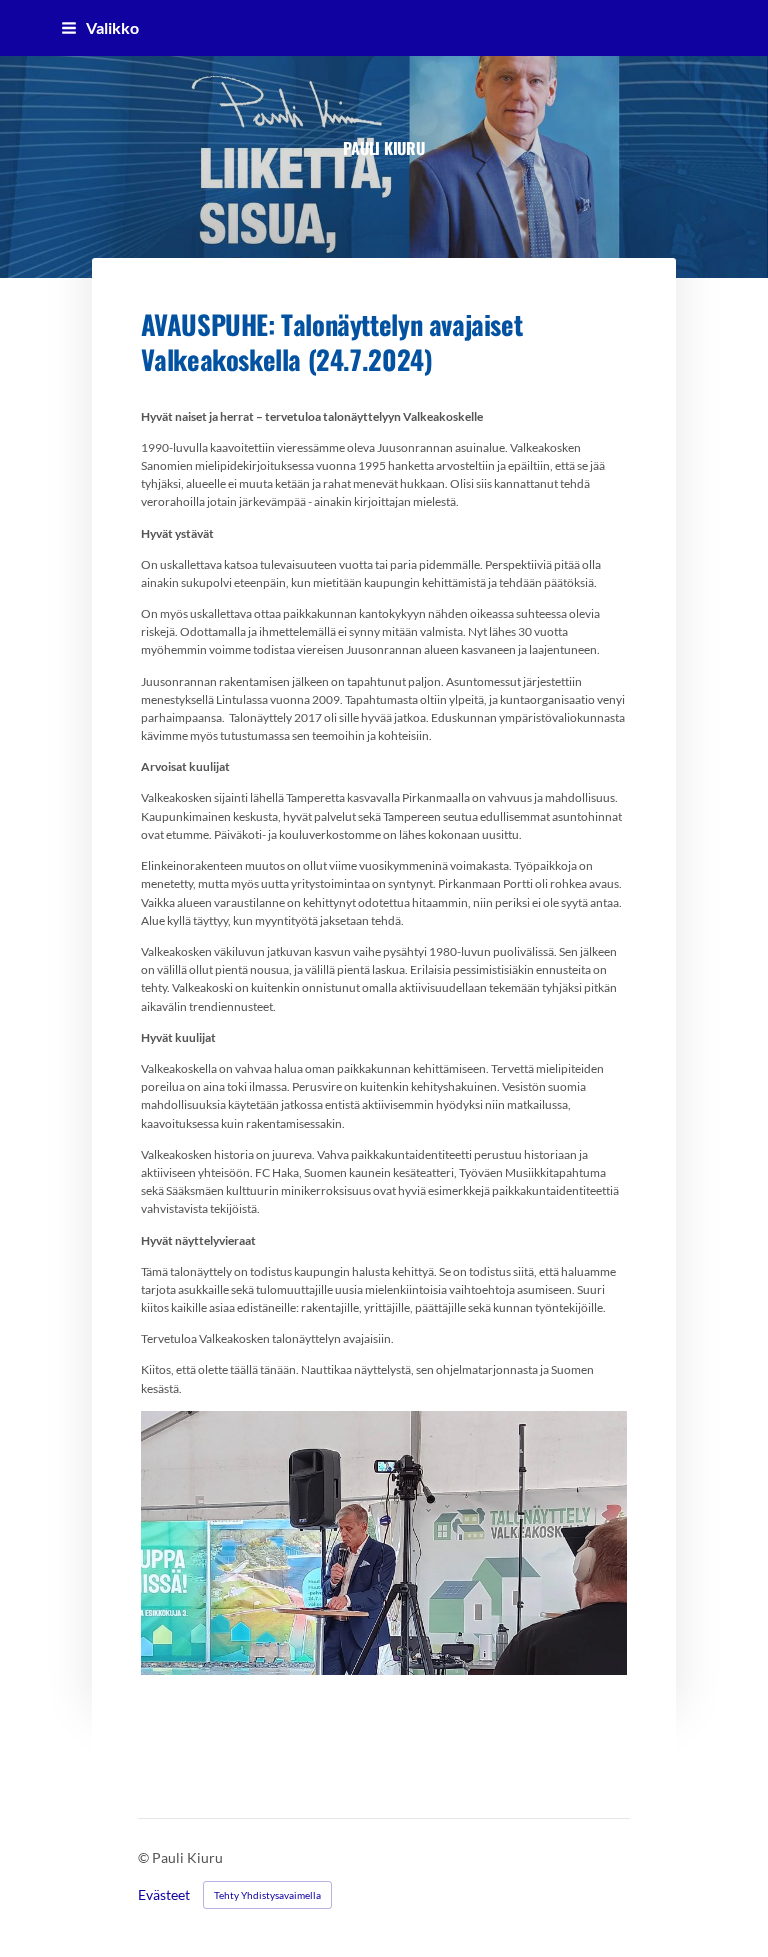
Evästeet (164, 1895)
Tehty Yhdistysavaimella (267, 1895)
